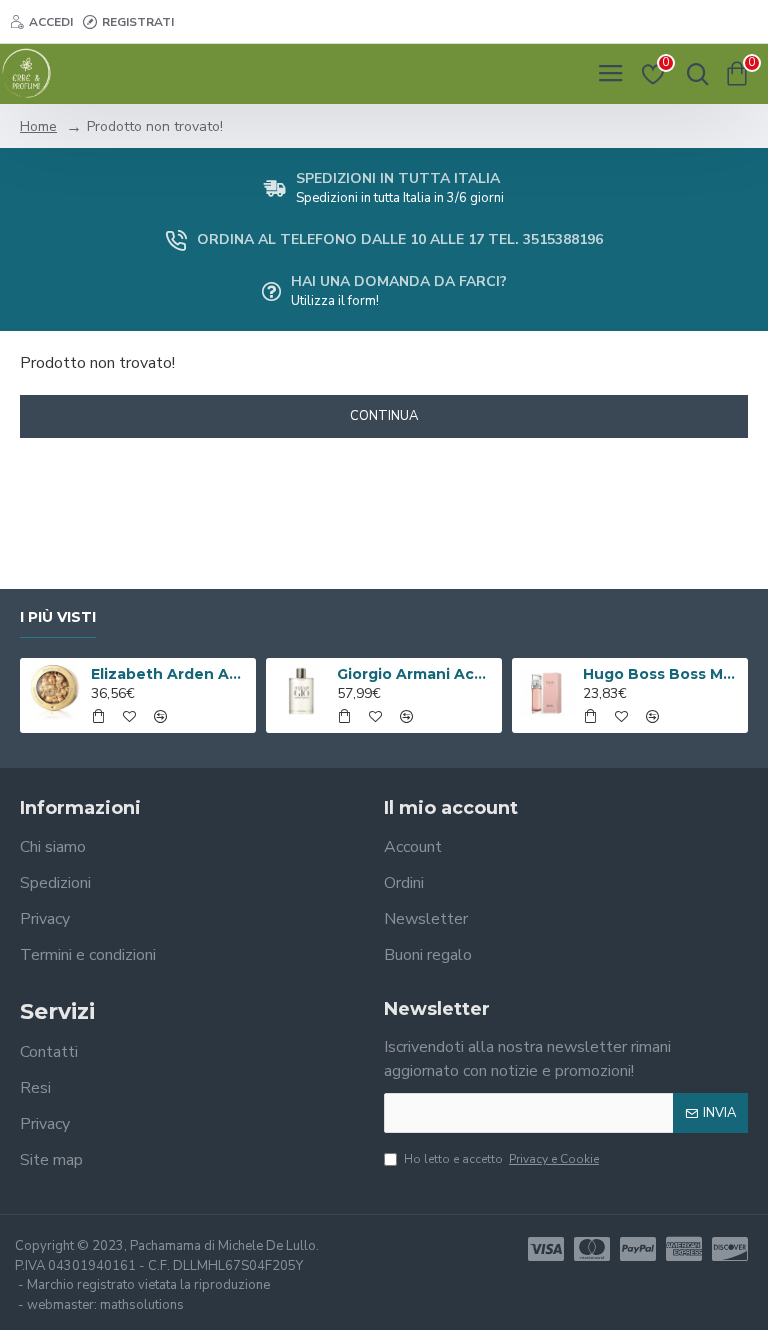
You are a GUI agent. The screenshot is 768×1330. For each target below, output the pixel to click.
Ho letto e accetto (501, 1159)
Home (38, 126)
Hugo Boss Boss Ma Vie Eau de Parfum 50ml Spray (662, 674)
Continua (384, 416)
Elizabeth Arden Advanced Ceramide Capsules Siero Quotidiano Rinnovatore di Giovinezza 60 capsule (170, 674)
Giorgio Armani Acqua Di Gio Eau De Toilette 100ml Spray (416, 674)
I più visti (58, 617)
